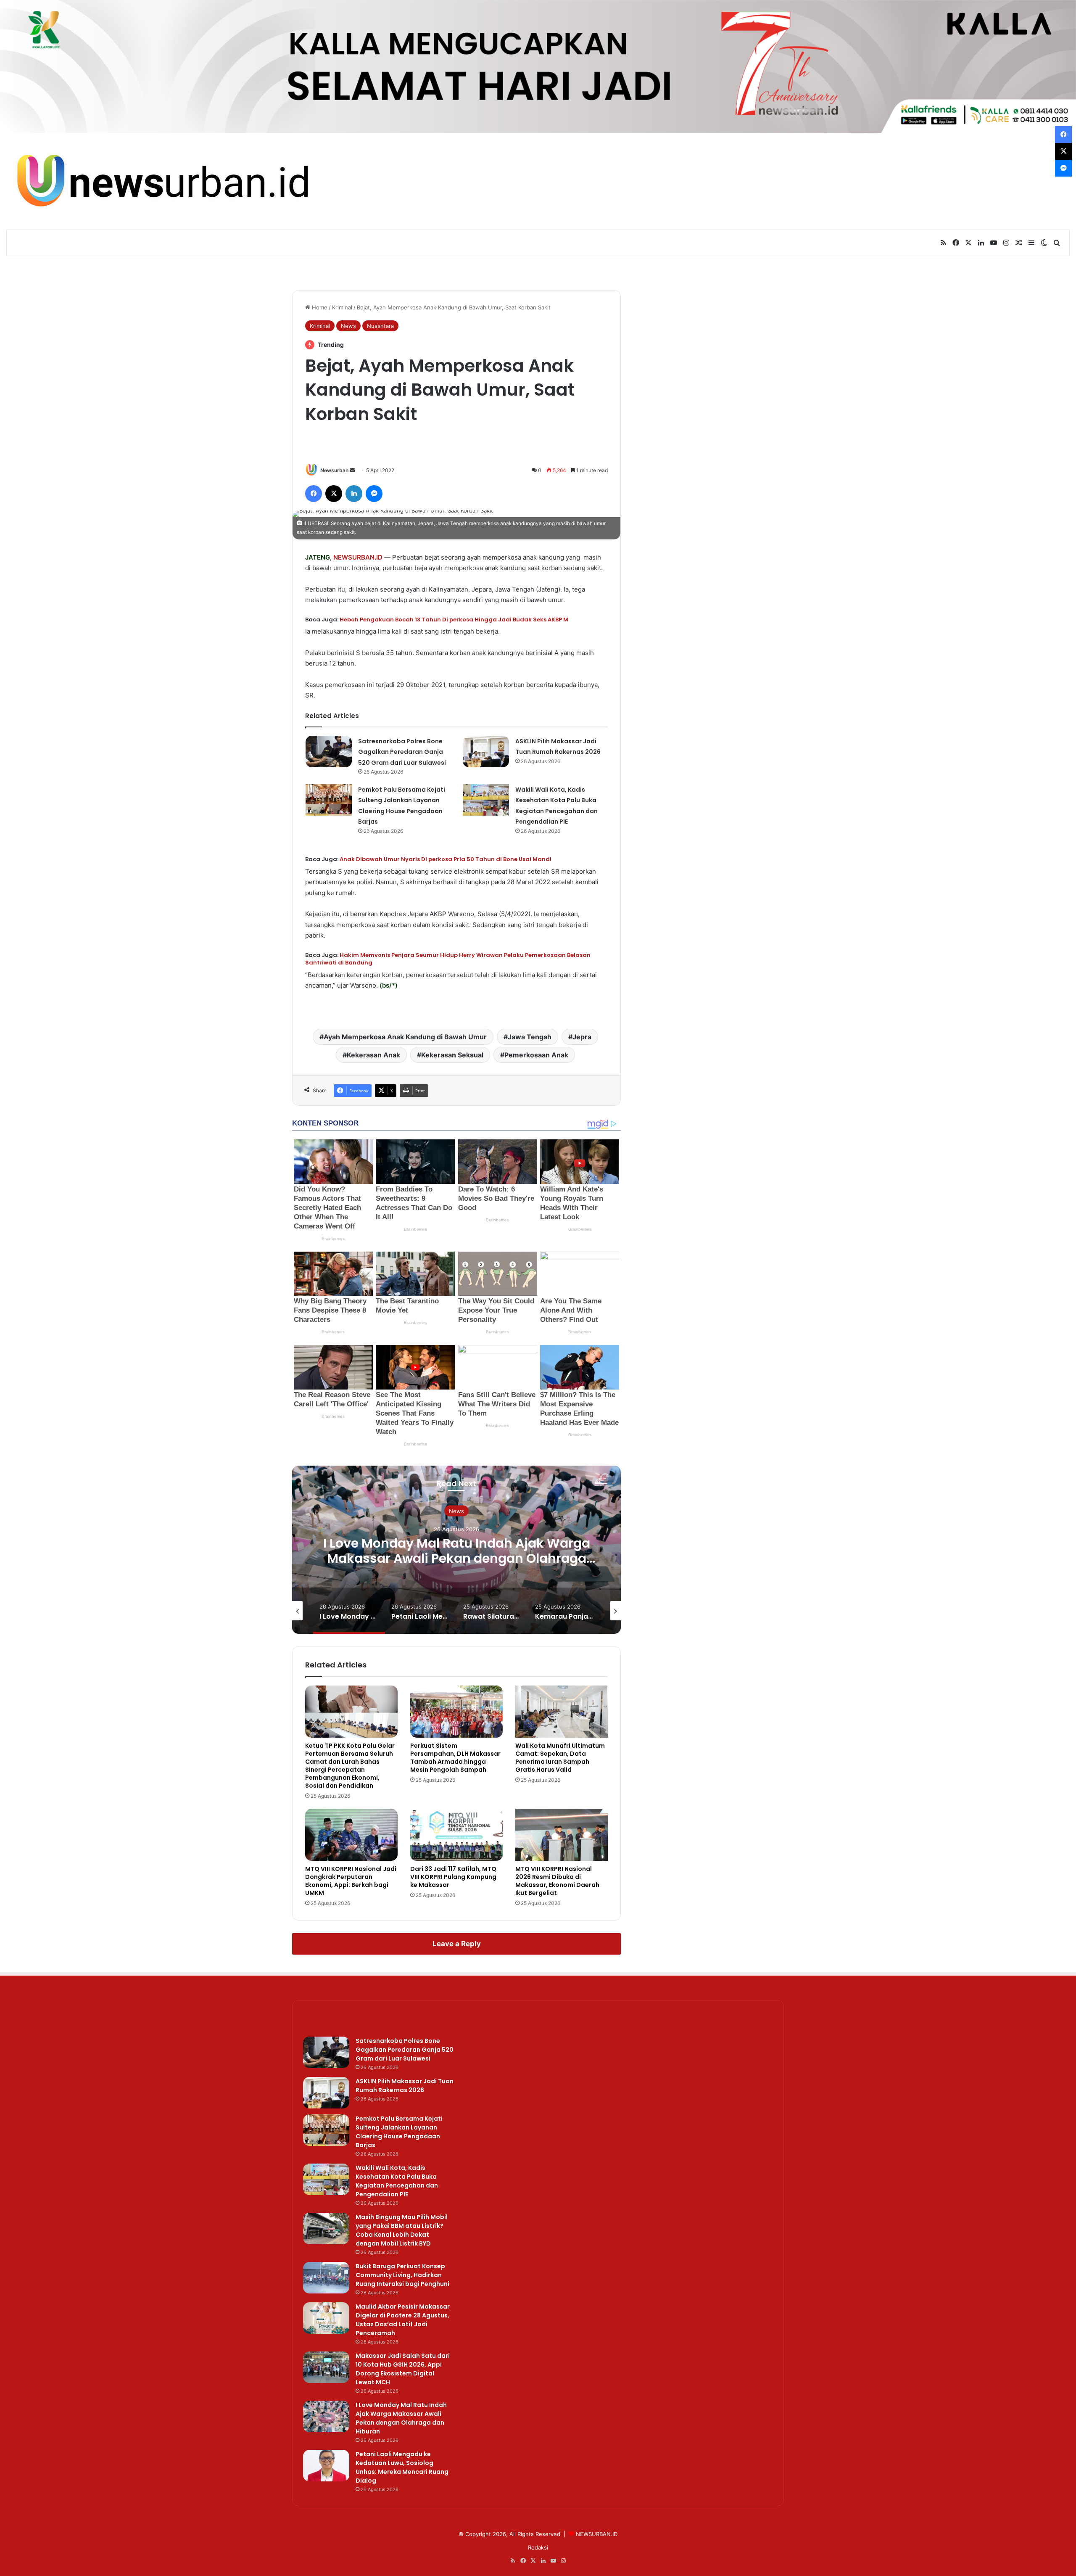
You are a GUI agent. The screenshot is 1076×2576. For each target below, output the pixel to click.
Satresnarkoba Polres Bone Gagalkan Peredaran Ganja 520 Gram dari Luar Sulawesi (402, 752)
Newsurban (334, 470)
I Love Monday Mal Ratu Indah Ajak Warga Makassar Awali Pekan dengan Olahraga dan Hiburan (401, 2418)
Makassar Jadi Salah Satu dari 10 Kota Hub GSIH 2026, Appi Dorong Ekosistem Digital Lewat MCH (403, 2369)
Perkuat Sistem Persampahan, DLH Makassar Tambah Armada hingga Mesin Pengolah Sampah (455, 1758)
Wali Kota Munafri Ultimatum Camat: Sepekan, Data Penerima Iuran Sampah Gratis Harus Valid (560, 1758)
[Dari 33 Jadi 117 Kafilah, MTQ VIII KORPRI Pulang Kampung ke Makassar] (456, 1835)
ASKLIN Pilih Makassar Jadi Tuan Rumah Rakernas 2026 (405, 2086)
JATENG (318, 557)
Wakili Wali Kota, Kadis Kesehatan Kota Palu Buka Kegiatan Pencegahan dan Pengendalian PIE (397, 2181)
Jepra (582, 1037)
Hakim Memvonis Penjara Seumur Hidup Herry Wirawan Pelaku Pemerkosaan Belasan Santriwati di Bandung (448, 959)
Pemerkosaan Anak (536, 1055)
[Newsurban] (161, 181)
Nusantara (380, 326)
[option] (456, 1550)
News (348, 326)
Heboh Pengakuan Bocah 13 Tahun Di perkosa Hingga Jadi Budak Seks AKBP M (454, 620)
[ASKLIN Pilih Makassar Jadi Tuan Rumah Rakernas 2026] (486, 752)
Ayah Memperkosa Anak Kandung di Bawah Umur (405, 1037)
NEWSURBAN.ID (358, 557)
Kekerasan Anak (373, 1055)
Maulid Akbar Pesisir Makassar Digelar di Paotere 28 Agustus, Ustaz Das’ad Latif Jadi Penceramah (403, 2320)
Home (319, 307)
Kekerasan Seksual (452, 1055)
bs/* (389, 985)
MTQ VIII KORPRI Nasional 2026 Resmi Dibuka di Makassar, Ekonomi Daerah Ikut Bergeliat (557, 1881)
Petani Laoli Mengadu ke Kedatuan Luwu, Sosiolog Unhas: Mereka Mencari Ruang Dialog (456, 1558)
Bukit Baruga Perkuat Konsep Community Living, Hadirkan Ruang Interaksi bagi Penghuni (402, 2275)
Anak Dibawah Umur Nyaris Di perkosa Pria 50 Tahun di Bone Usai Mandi (446, 859)
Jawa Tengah (530, 1037)
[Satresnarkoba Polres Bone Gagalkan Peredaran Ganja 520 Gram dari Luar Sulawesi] (329, 752)
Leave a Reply (457, 1944)
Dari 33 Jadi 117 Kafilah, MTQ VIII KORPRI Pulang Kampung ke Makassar (453, 1877)
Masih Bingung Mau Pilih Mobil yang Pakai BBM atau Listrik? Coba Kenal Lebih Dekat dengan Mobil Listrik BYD (402, 2230)
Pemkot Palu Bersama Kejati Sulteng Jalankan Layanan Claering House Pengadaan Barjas (399, 2132)
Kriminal (342, 307)
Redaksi (538, 2547)
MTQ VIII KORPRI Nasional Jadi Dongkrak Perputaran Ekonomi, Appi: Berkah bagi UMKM (351, 1881)
